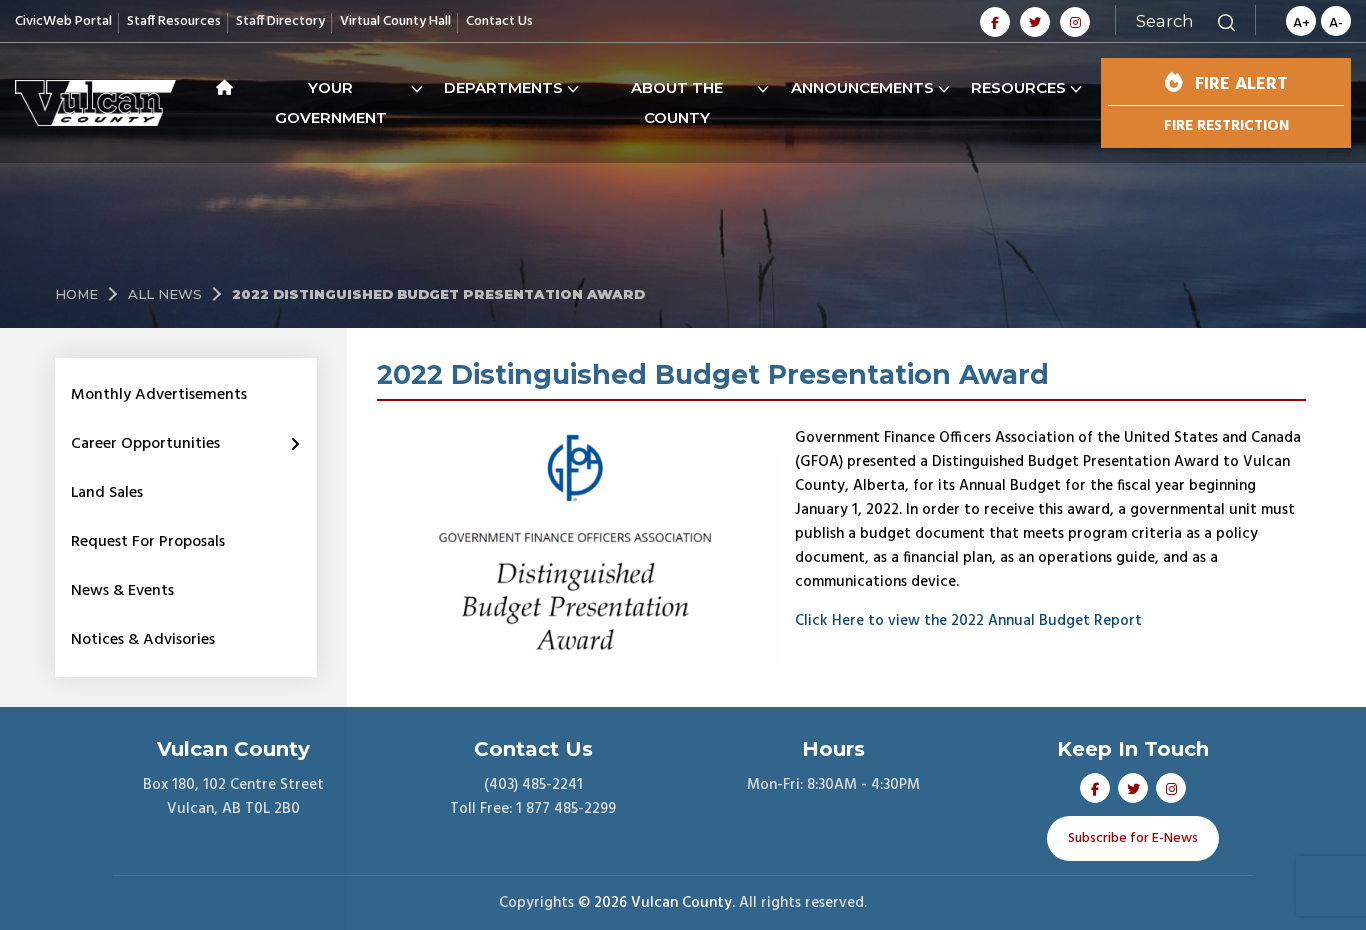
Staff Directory (280, 21)
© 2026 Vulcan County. (656, 903)
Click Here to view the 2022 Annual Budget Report (968, 621)
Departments (503, 87)
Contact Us (499, 21)
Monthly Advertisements (159, 395)
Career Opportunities (145, 444)
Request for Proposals (148, 542)
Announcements (862, 87)
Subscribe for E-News (1133, 838)
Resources (1018, 87)
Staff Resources (174, 21)
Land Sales (107, 493)
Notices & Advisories (143, 640)
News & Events (122, 591)
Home (76, 294)
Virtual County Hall (395, 21)
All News (165, 294)
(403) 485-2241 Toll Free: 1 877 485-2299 (533, 797)
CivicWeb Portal (63, 21)
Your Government (331, 102)
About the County (677, 102)
